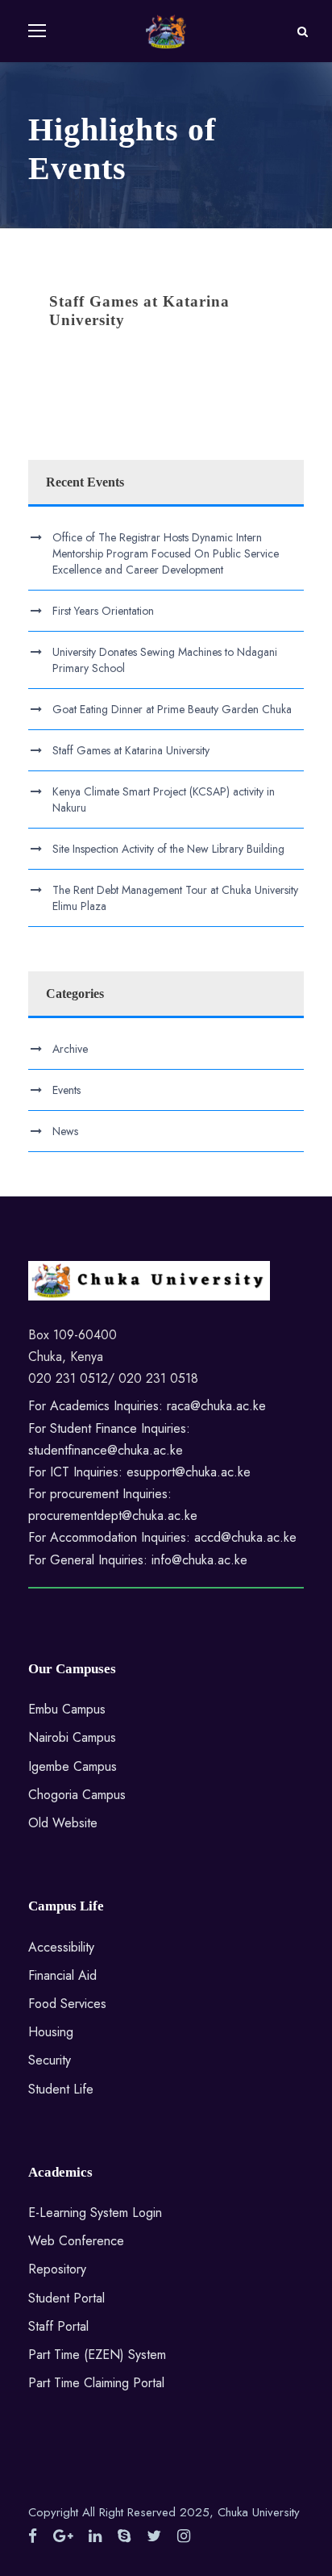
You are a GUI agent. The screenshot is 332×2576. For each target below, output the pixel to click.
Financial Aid (62, 1975)
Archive (70, 1049)
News (65, 1131)
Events (66, 1090)
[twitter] (154, 2536)
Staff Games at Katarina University (131, 750)
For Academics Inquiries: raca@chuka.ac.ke (147, 1406)
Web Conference (76, 2241)
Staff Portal (58, 2326)
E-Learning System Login (95, 2213)
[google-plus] (63, 2536)
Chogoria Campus (77, 1795)
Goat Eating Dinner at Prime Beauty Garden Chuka (172, 709)
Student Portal (66, 2298)
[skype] (124, 2536)
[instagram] (184, 2536)
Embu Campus (67, 1709)
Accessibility (61, 1947)
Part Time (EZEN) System (97, 2355)
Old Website (63, 1823)
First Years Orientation (103, 611)
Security (50, 2060)
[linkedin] (95, 2536)
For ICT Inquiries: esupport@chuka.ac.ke (139, 1472)
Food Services (67, 2004)
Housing (51, 2032)
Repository (57, 2269)
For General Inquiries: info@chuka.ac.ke (138, 1560)
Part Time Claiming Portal (96, 2383)
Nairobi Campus (72, 1737)
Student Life (61, 2089)
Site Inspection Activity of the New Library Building (168, 849)
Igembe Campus (73, 1766)
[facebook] (33, 2536)
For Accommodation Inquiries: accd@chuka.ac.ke (162, 1537)
